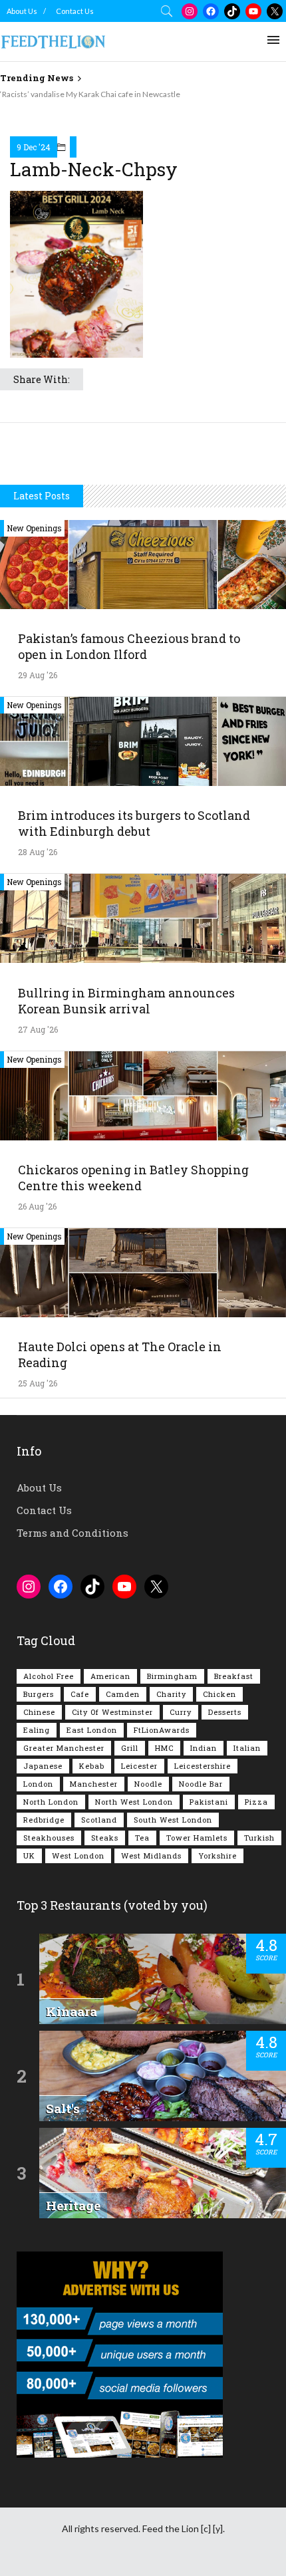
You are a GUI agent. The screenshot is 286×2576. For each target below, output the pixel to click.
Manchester (94, 1784)
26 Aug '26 (37, 1206)
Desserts (225, 1712)
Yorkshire (217, 1856)
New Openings (34, 528)
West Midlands (151, 1856)
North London (51, 1802)
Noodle (148, 1784)
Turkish (259, 1838)
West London (78, 1856)
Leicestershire (203, 1766)
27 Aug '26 (38, 1029)
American (110, 1676)
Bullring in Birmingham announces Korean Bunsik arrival (126, 1001)
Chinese (39, 1712)
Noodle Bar (201, 1784)
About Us (22, 11)
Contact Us (75, 11)
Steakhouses (49, 1838)
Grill (130, 1748)
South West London (173, 1820)
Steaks (105, 1838)
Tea (142, 1838)
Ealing (37, 1730)
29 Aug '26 (38, 675)
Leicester (139, 1766)
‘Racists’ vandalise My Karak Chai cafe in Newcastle (90, 94)
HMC (164, 1748)
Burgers (39, 1694)
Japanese (43, 1766)
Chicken (219, 1694)
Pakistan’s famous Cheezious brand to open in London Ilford (129, 646)
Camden (123, 1694)
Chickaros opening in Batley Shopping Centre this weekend (133, 1178)
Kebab (92, 1766)
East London (92, 1730)
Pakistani (209, 1802)
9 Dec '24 (34, 147)
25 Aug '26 (38, 1383)
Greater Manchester (64, 1748)
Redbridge (44, 1820)
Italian (247, 1748)
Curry (181, 1712)
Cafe (80, 1694)
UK (29, 1856)
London (38, 1784)
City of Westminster (112, 1712)
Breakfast (234, 1676)
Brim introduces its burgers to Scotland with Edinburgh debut (134, 823)
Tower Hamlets (197, 1838)
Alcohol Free (49, 1676)
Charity (171, 1694)
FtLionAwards (162, 1730)
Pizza (256, 1802)
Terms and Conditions (72, 1533)
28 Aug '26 (38, 852)
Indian (204, 1748)
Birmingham (172, 1676)
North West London (134, 1802)
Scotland (99, 1820)
